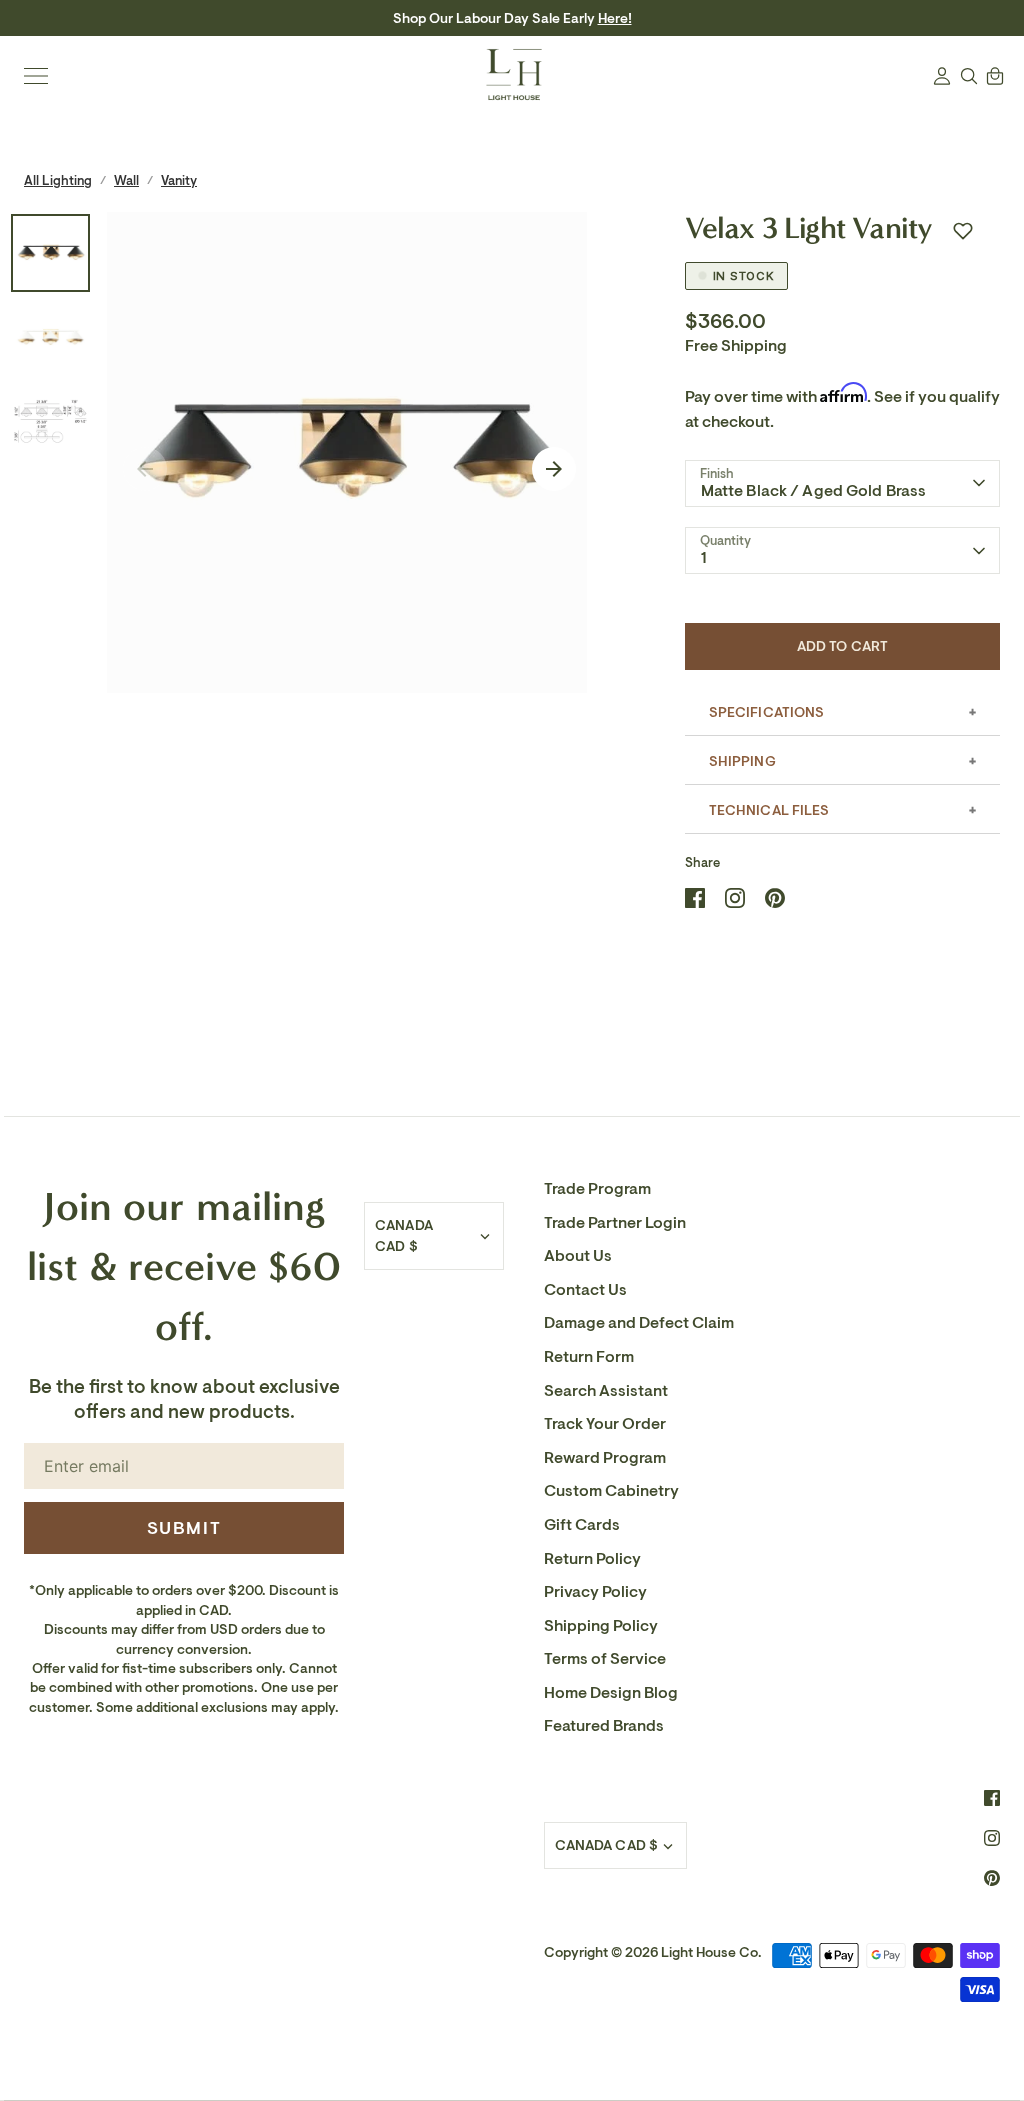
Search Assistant (606, 1391)
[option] (347, 452)
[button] (963, 231)
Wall (126, 180)
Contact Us (585, 1290)
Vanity (179, 180)
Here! (615, 18)
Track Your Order (605, 1424)
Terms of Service (605, 1659)
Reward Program (605, 1458)
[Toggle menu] (36, 76)
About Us (578, 1256)
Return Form (589, 1357)
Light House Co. (711, 1952)
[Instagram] (992, 1838)
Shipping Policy (601, 1626)
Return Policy (592, 1559)
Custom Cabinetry (611, 1491)
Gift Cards (582, 1525)
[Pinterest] (992, 1878)
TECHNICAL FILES (769, 810)
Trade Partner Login (615, 1223)
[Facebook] (992, 1798)
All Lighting (58, 180)
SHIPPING (742, 761)
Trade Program (597, 1189)
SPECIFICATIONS (767, 712)
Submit (184, 1528)
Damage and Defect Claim (639, 1323)
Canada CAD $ (404, 1236)
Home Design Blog (611, 1693)
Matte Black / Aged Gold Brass (814, 491)
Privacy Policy (595, 1592)
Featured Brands (604, 1726)
